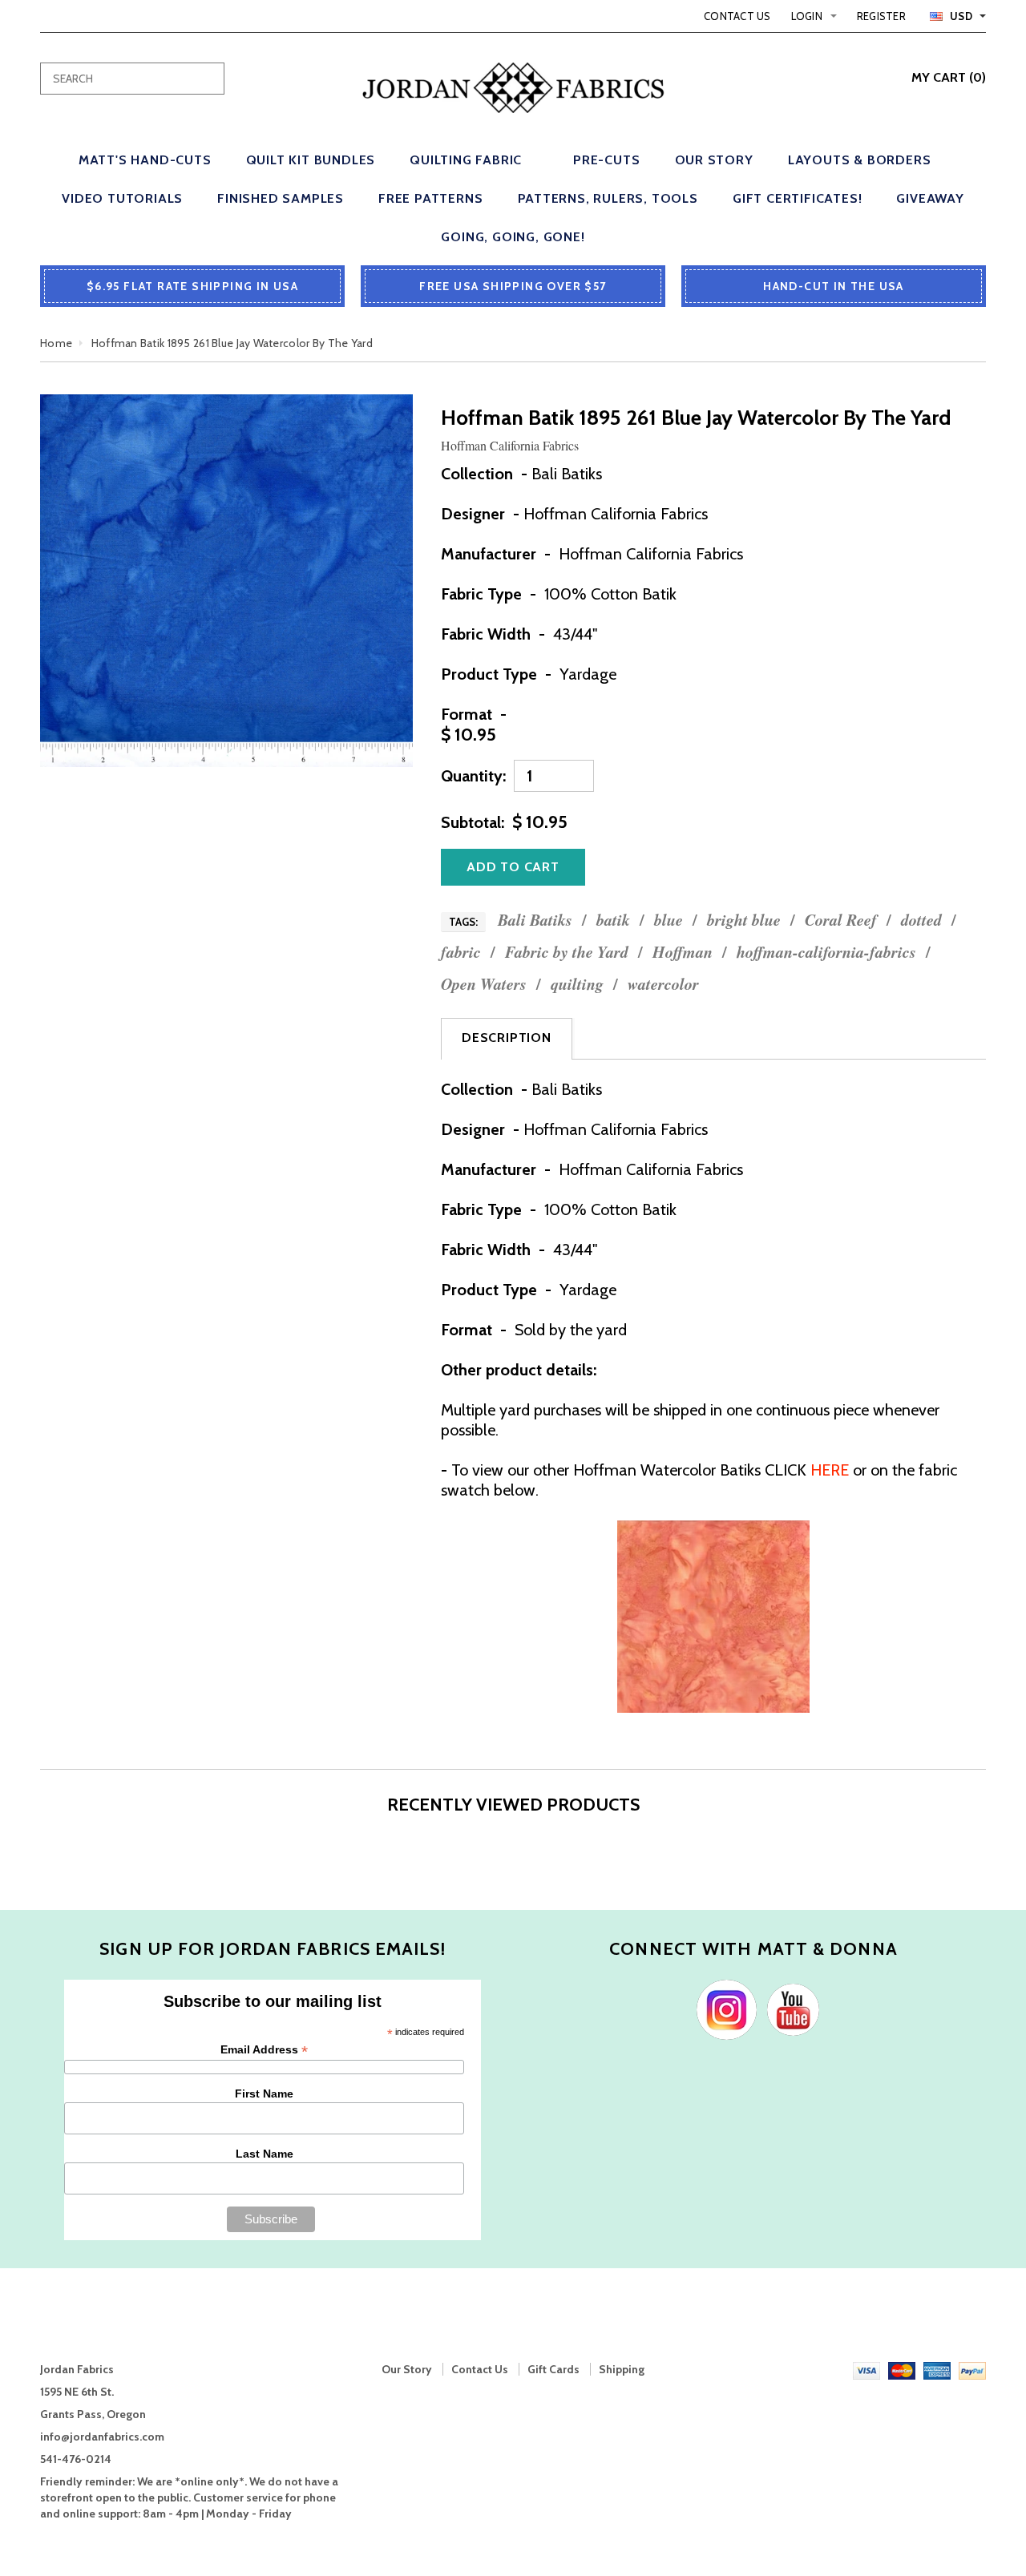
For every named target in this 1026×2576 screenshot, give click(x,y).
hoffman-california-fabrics (826, 952)
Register (881, 16)
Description (507, 1038)
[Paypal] (972, 2369)
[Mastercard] (902, 2369)
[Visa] (866, 2369)
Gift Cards (553, 2369)
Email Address (264, 2050)
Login (807, 16)
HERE (830, 1470)
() (949, 77)
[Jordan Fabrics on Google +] (789, 2009)
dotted (921, 920)
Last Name (265, 2154)
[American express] (937, 2369)
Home (56, 343)
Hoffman (683, 952)
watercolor (663, 984)
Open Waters (484, 984)
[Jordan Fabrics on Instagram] (723, 2009)
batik (613, 920)
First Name (264, 2094)
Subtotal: (473, 822)
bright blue (744, 920)
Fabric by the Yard (567, 952)
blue (669, 920)
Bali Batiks (535, 920)
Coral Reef (841, 920)
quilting (577, 984)
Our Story (407, 2369)
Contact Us (737, 16)
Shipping (622, 2369)
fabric (461, 952)
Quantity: (473, 776)
